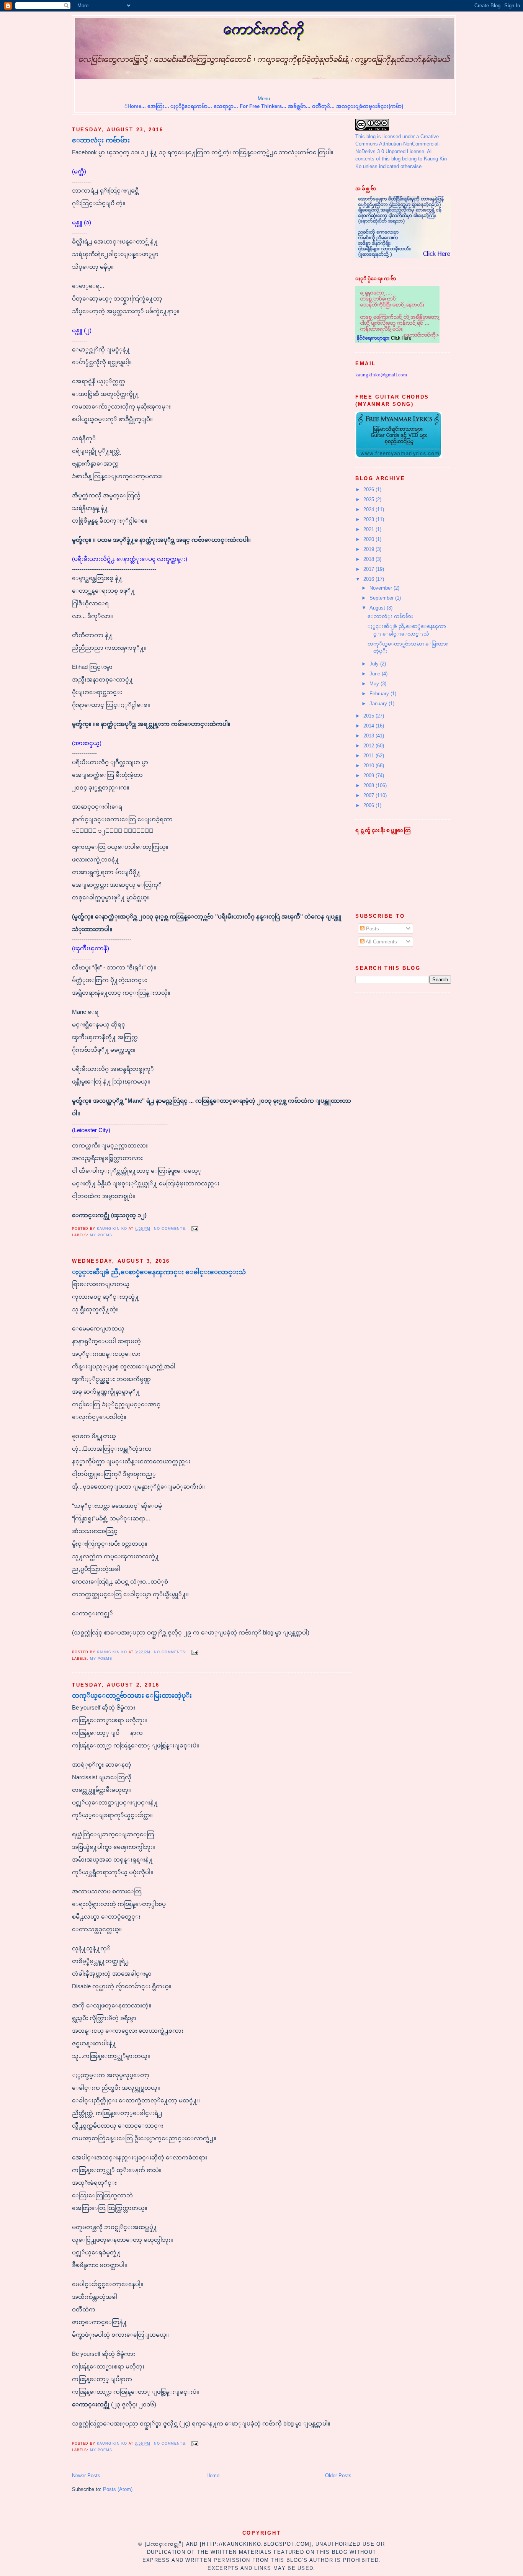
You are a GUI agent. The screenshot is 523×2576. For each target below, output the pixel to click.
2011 (369, 756)
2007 (369, 795)
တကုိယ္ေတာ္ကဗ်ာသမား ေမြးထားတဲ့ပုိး (132, 1696)
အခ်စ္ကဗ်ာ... (299, 106)
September (382, 598)
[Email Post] (194, 1229)
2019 (369, 549)
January (379, 704)
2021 (369, 529)
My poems (101, 1235)
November (382, 588)
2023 (369, 519)
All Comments (381, 942)
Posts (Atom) (118, 2489)
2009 (369, 776)
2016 (369, 579)
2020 (369, 539)
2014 (369, 726)
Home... (137, 106)
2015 (369, 716)
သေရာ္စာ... (226, 106)
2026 (369, 490)
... (332, 106)
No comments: (171, 1229)
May (375, 684)
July (375, 664)
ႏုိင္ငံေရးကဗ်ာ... (191, 106)
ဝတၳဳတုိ (320, 106)
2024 (369, 509)
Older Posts (338, 2475)
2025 (369, 499)
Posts (372, 929)
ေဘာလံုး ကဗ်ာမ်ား (101, 140)
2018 (369, 559)
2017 (369, 569)
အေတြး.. (158, 106)
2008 (369, 785)
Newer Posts (86, 2475)
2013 (369, 736)
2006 (369, 805)
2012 (369, 746)
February (380, 694)
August (378, 608)
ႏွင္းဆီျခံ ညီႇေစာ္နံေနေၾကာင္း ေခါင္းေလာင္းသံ (159, 1272)
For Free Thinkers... (264, 106)
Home (213, 2475)
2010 (369, 766)
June (376, 674)
